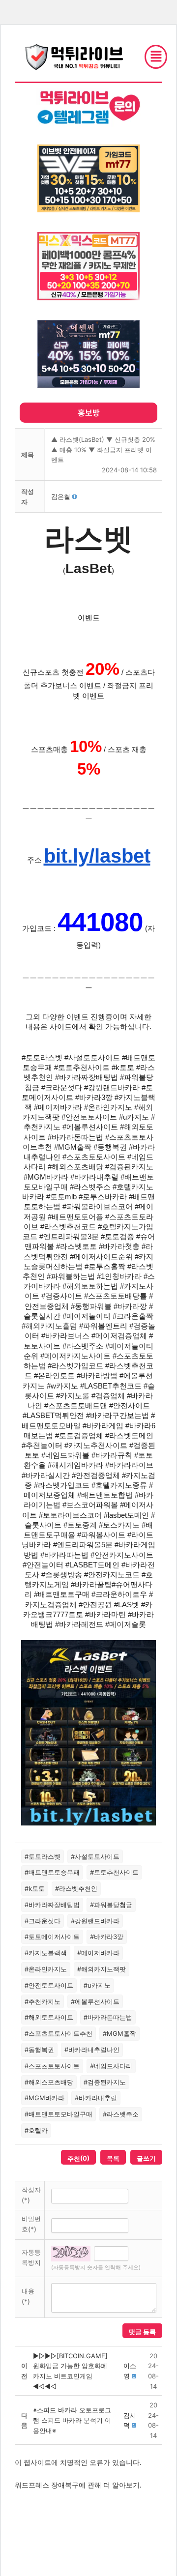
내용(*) (28, 2296)
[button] (61, 496)
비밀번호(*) (31, 2224)
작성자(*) (31, 2195)
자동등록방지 (31, 2257)
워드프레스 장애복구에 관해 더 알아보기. (78, 2485)
